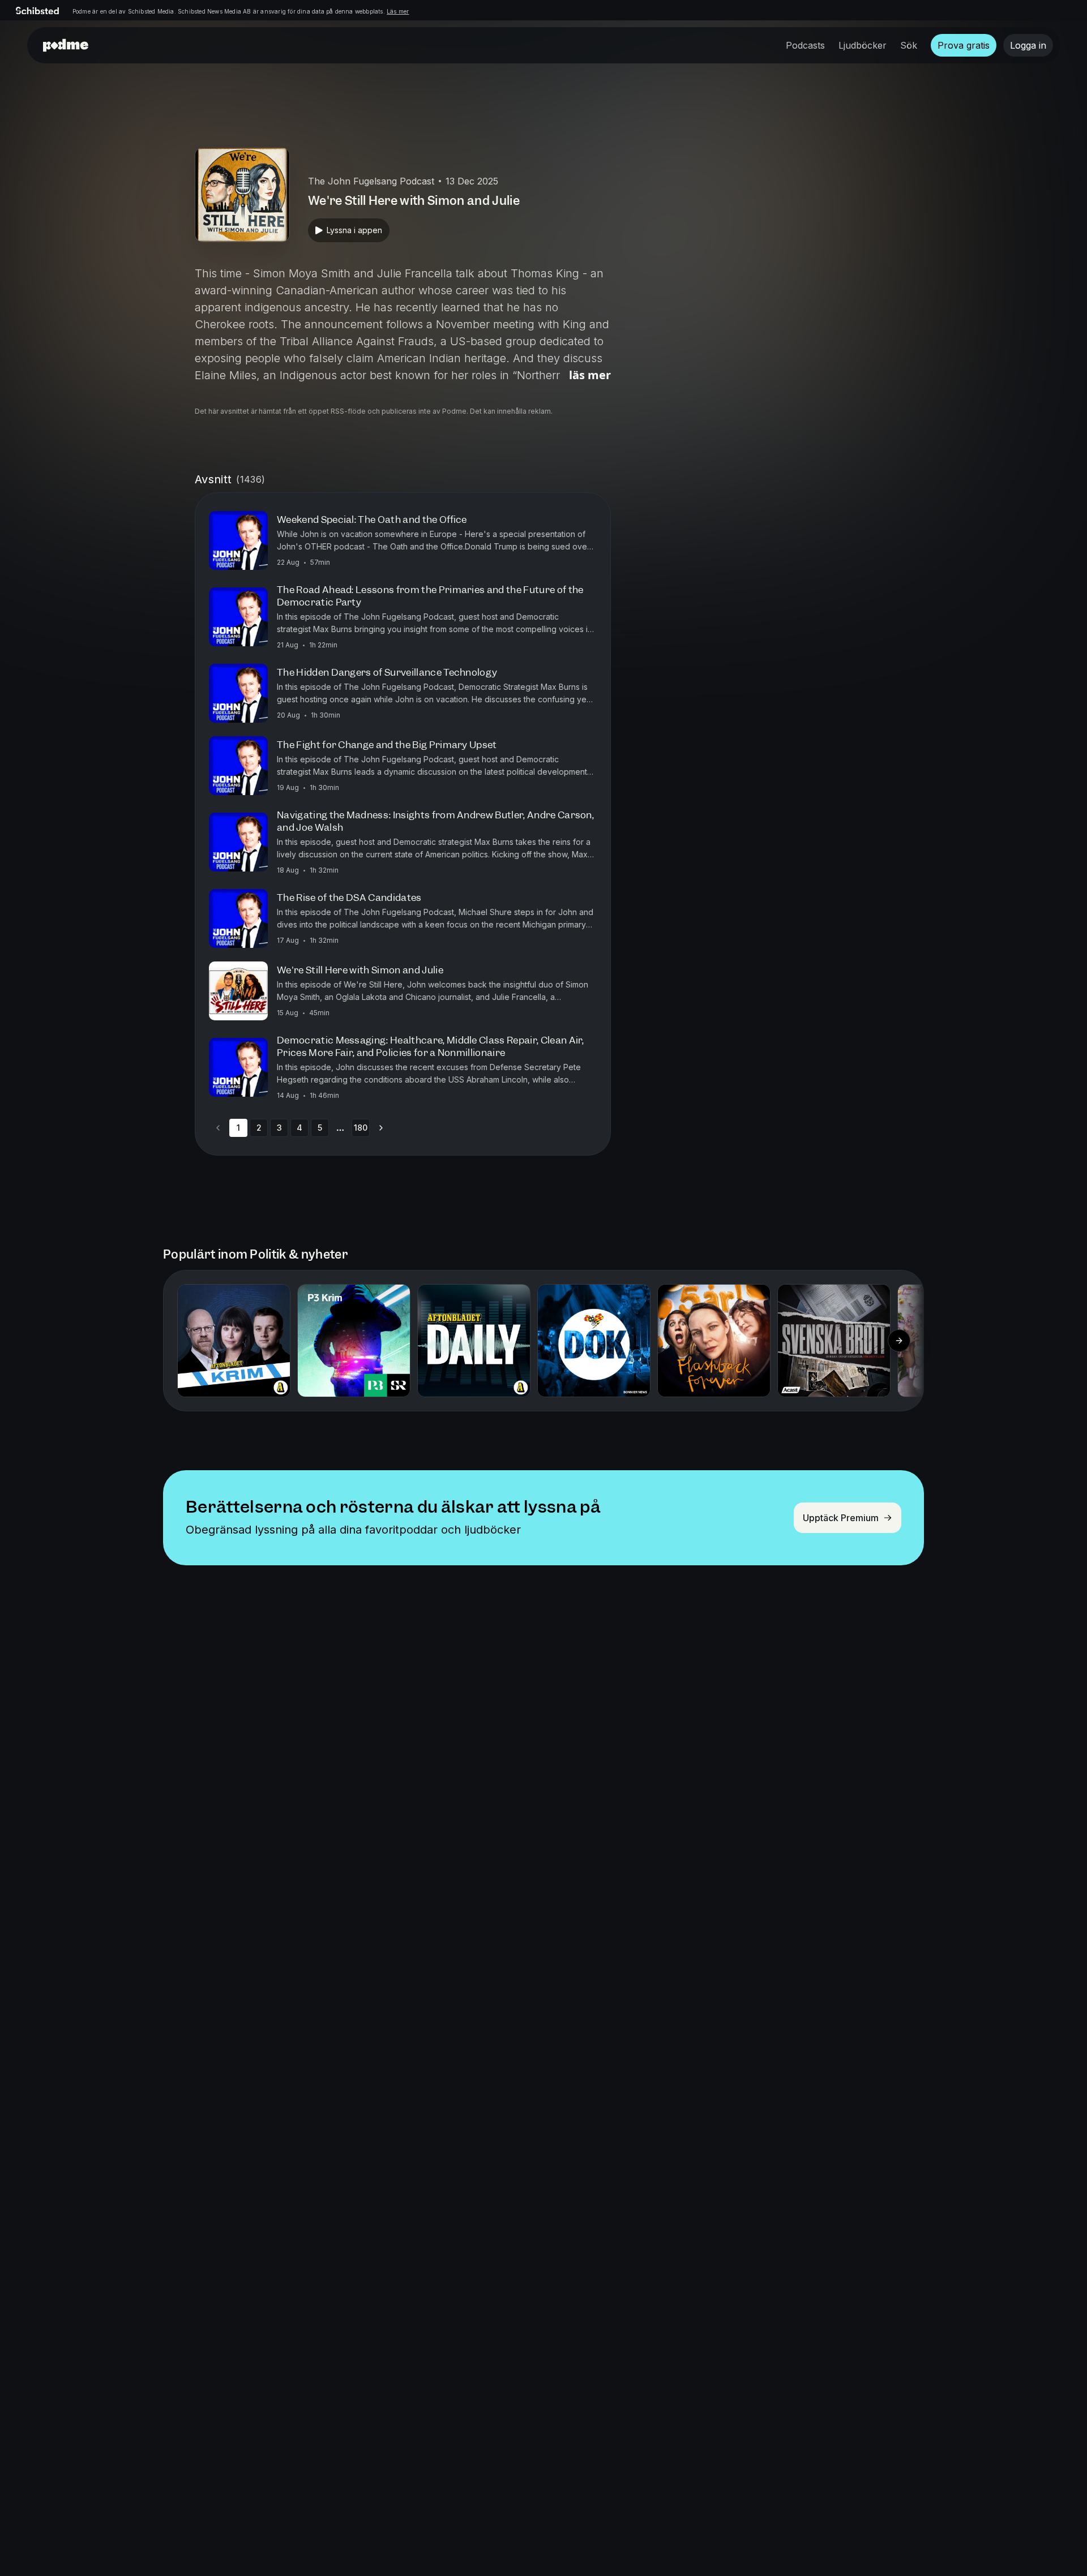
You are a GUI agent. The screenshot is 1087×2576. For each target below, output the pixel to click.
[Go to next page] (381, 1128)
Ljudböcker (863, 45)
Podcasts (805, 45)
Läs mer (398, 11)
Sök (909, 45)
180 (361, 1128)
